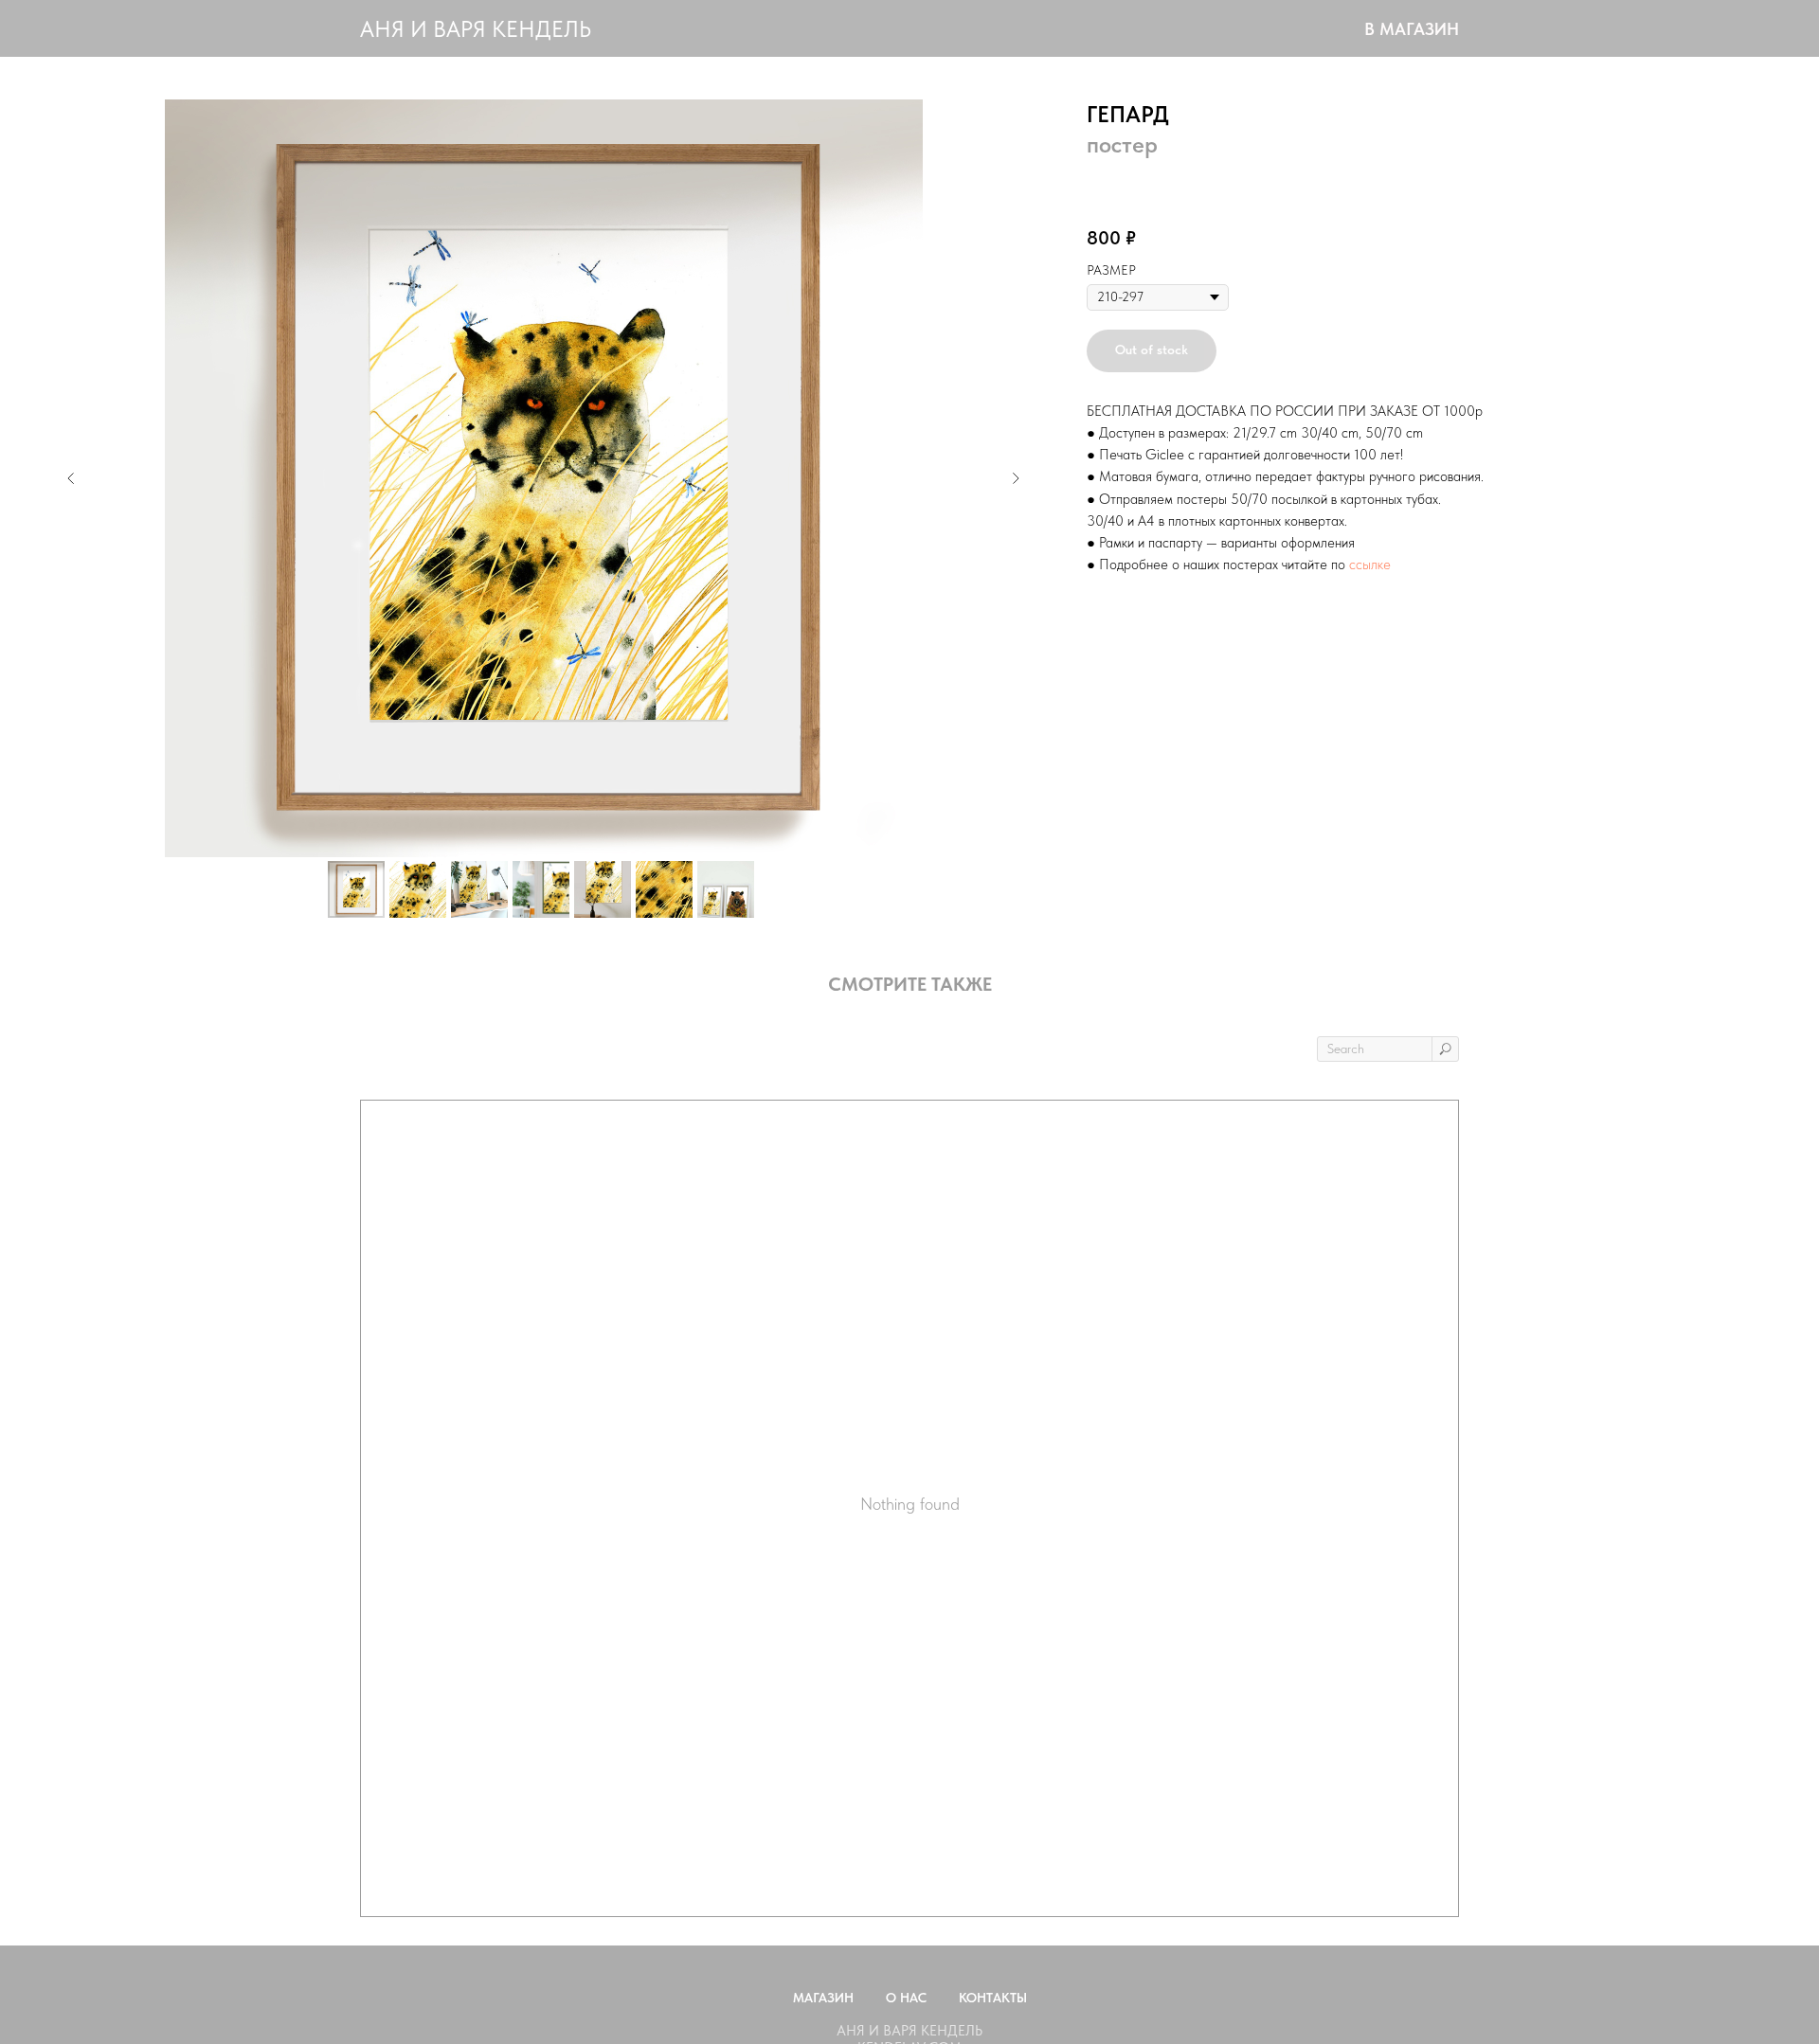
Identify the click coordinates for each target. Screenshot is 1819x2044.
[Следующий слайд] (1016, 478)
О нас (906, 1998)
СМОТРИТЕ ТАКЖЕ (910, 984)
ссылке (1370, 565)
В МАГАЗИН (1412, 29)
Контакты (993, 1998)
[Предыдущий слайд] (71, 478)
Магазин (823, 1998)
